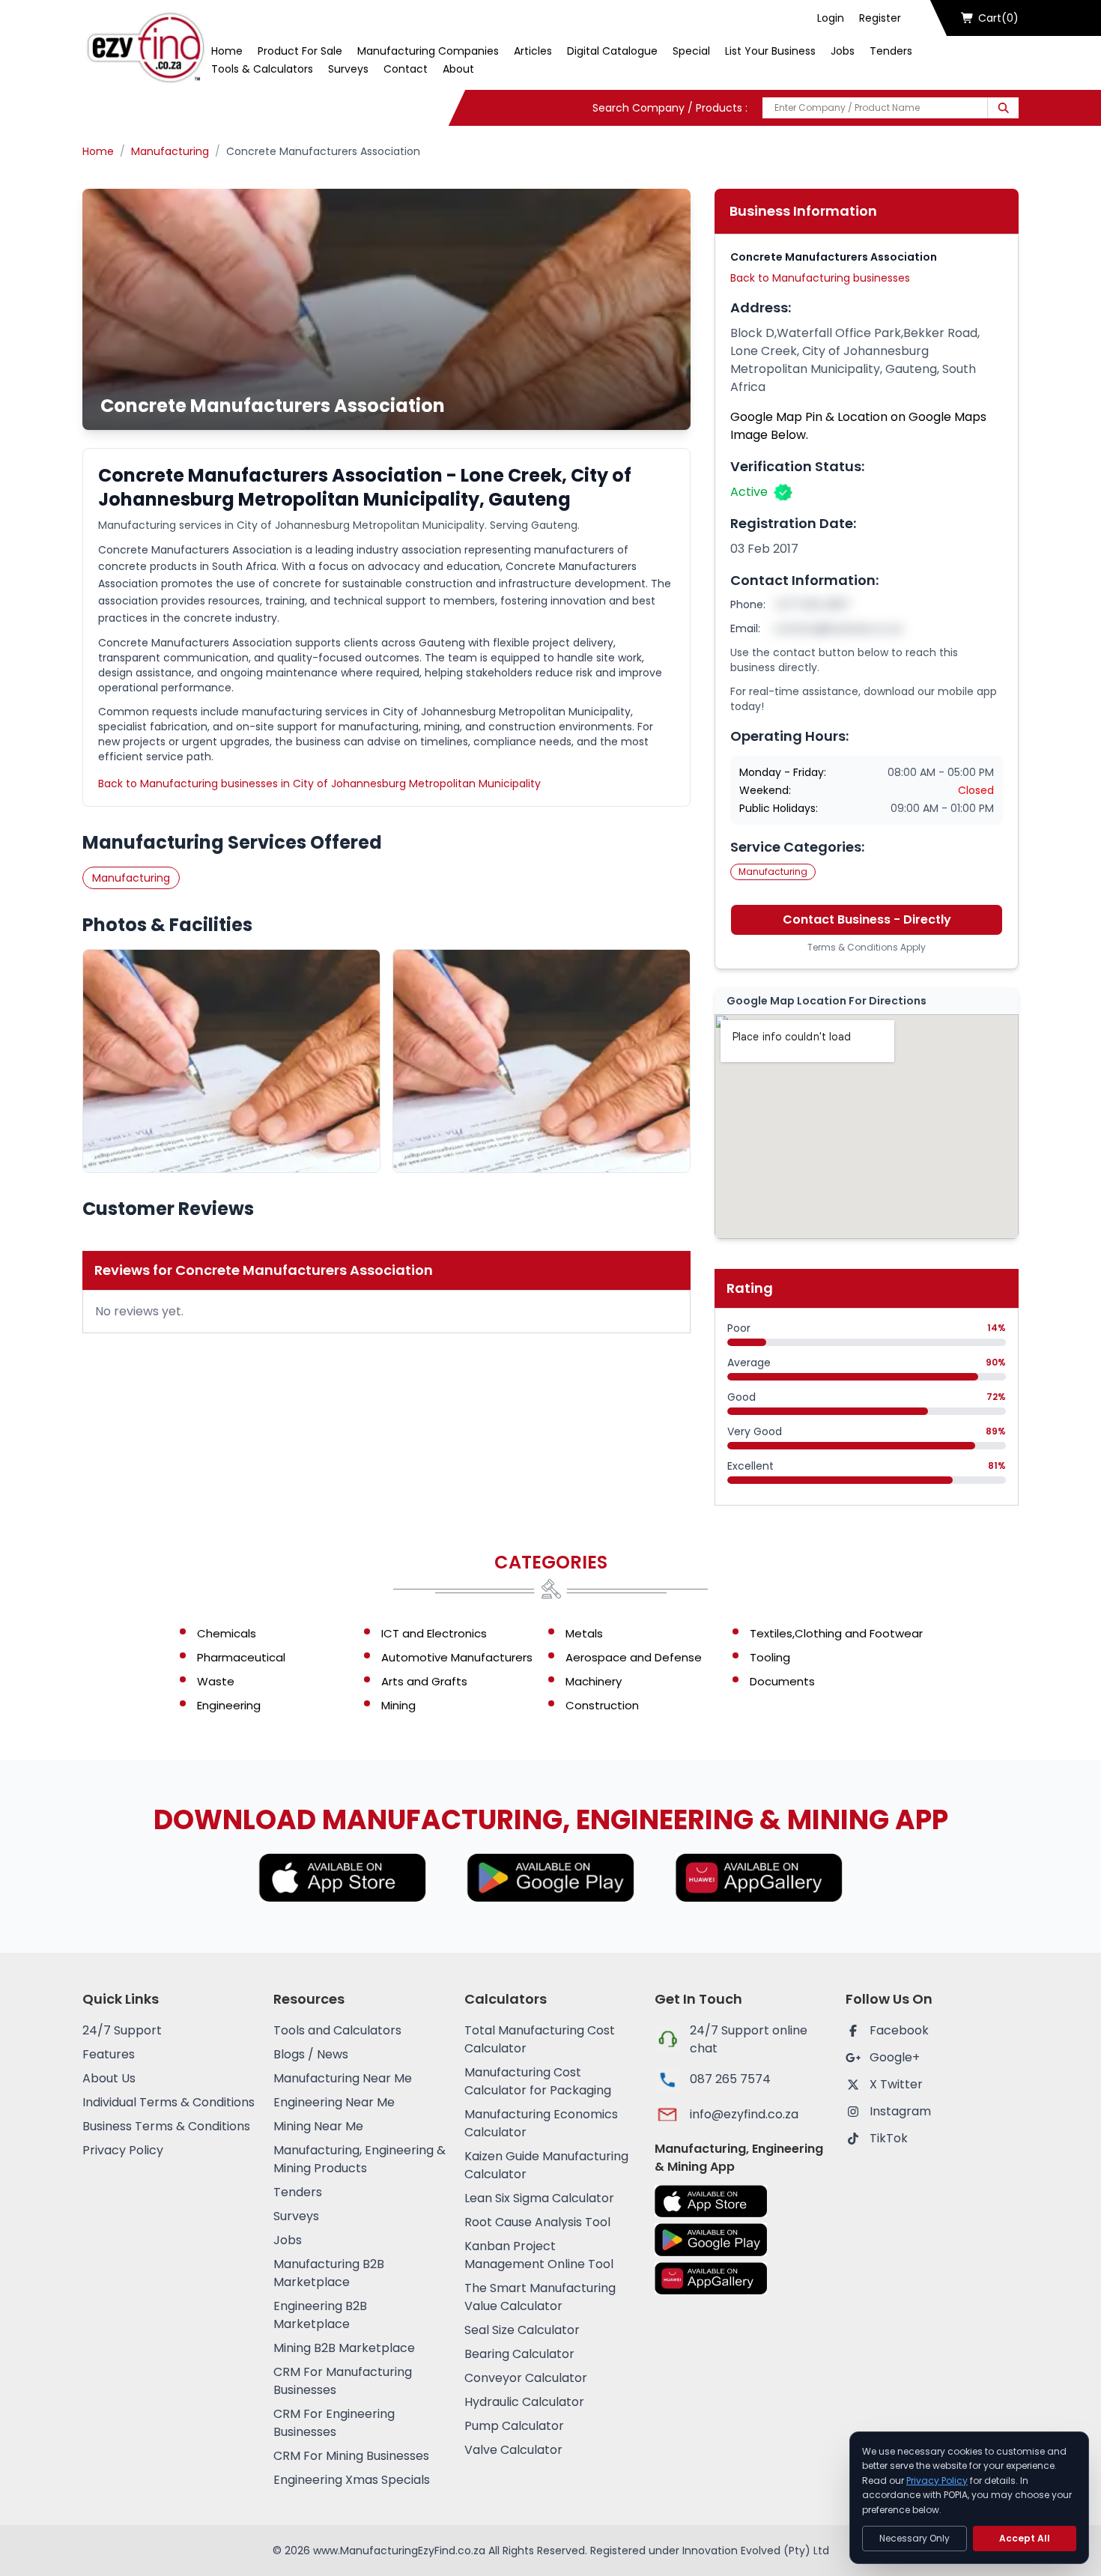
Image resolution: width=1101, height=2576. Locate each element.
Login (831, 18)
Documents (782, 1681)
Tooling (770, 1657)
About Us (109, 2078)
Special (691, 51)
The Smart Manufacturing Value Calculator (540, 2297)
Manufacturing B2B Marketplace (329, 2273)
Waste (216, 1681)
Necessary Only (915, 2538)
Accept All (1025, 2538)
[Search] (1003, 108)
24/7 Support (122, 2030)
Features (109, 2054)
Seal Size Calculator (522, 2330)
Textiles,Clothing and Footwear (836, 1633)
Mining (398, 1705)
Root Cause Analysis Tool (537, 2222)
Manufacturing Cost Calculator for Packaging (538, 2081)
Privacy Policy (123, 2150)
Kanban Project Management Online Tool (539, 2255)
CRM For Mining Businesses (351, 2456)
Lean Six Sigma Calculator (539, 2198)
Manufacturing (170, 151)
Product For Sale (300, 51)
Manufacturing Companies (428, 51)
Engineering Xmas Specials (352, 2480)
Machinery (594, 1681)
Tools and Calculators (337, 2030)
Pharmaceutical (241, 1657)
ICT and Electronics (434, 1633)
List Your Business (770, 51)
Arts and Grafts (424, 1681)
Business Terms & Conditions (166, 2126)
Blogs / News (311, 2054)
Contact (406, 69)
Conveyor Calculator (526, 2378)
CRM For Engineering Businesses (334, 2423)
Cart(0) (998, 18)
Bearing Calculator (519, 2354)
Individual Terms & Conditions (169, 2102)
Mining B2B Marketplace (344, 2348)
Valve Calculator (513, 2450)
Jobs (843, 51)
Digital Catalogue (612, 51)
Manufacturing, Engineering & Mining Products (360, 2159)
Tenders (891, 51)
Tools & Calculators (262, 69)
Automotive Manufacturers (457, 1657)
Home (227, 51)
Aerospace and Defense (634, 1657)
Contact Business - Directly (867, 919)
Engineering (229, 1705)
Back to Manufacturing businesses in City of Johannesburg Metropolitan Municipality (319, 784)
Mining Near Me (318, 2126)
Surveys (348, 69)
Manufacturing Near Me (343, 2078)
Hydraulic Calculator (524, 2402)
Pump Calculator (514, 2426)
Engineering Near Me (334, 2102)
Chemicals (227, 1633)
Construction (602, 1705)
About (458, 69)
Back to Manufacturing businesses (820, 278)
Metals (584, 1633)
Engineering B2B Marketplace (320, 2315)
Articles (533, 51)
